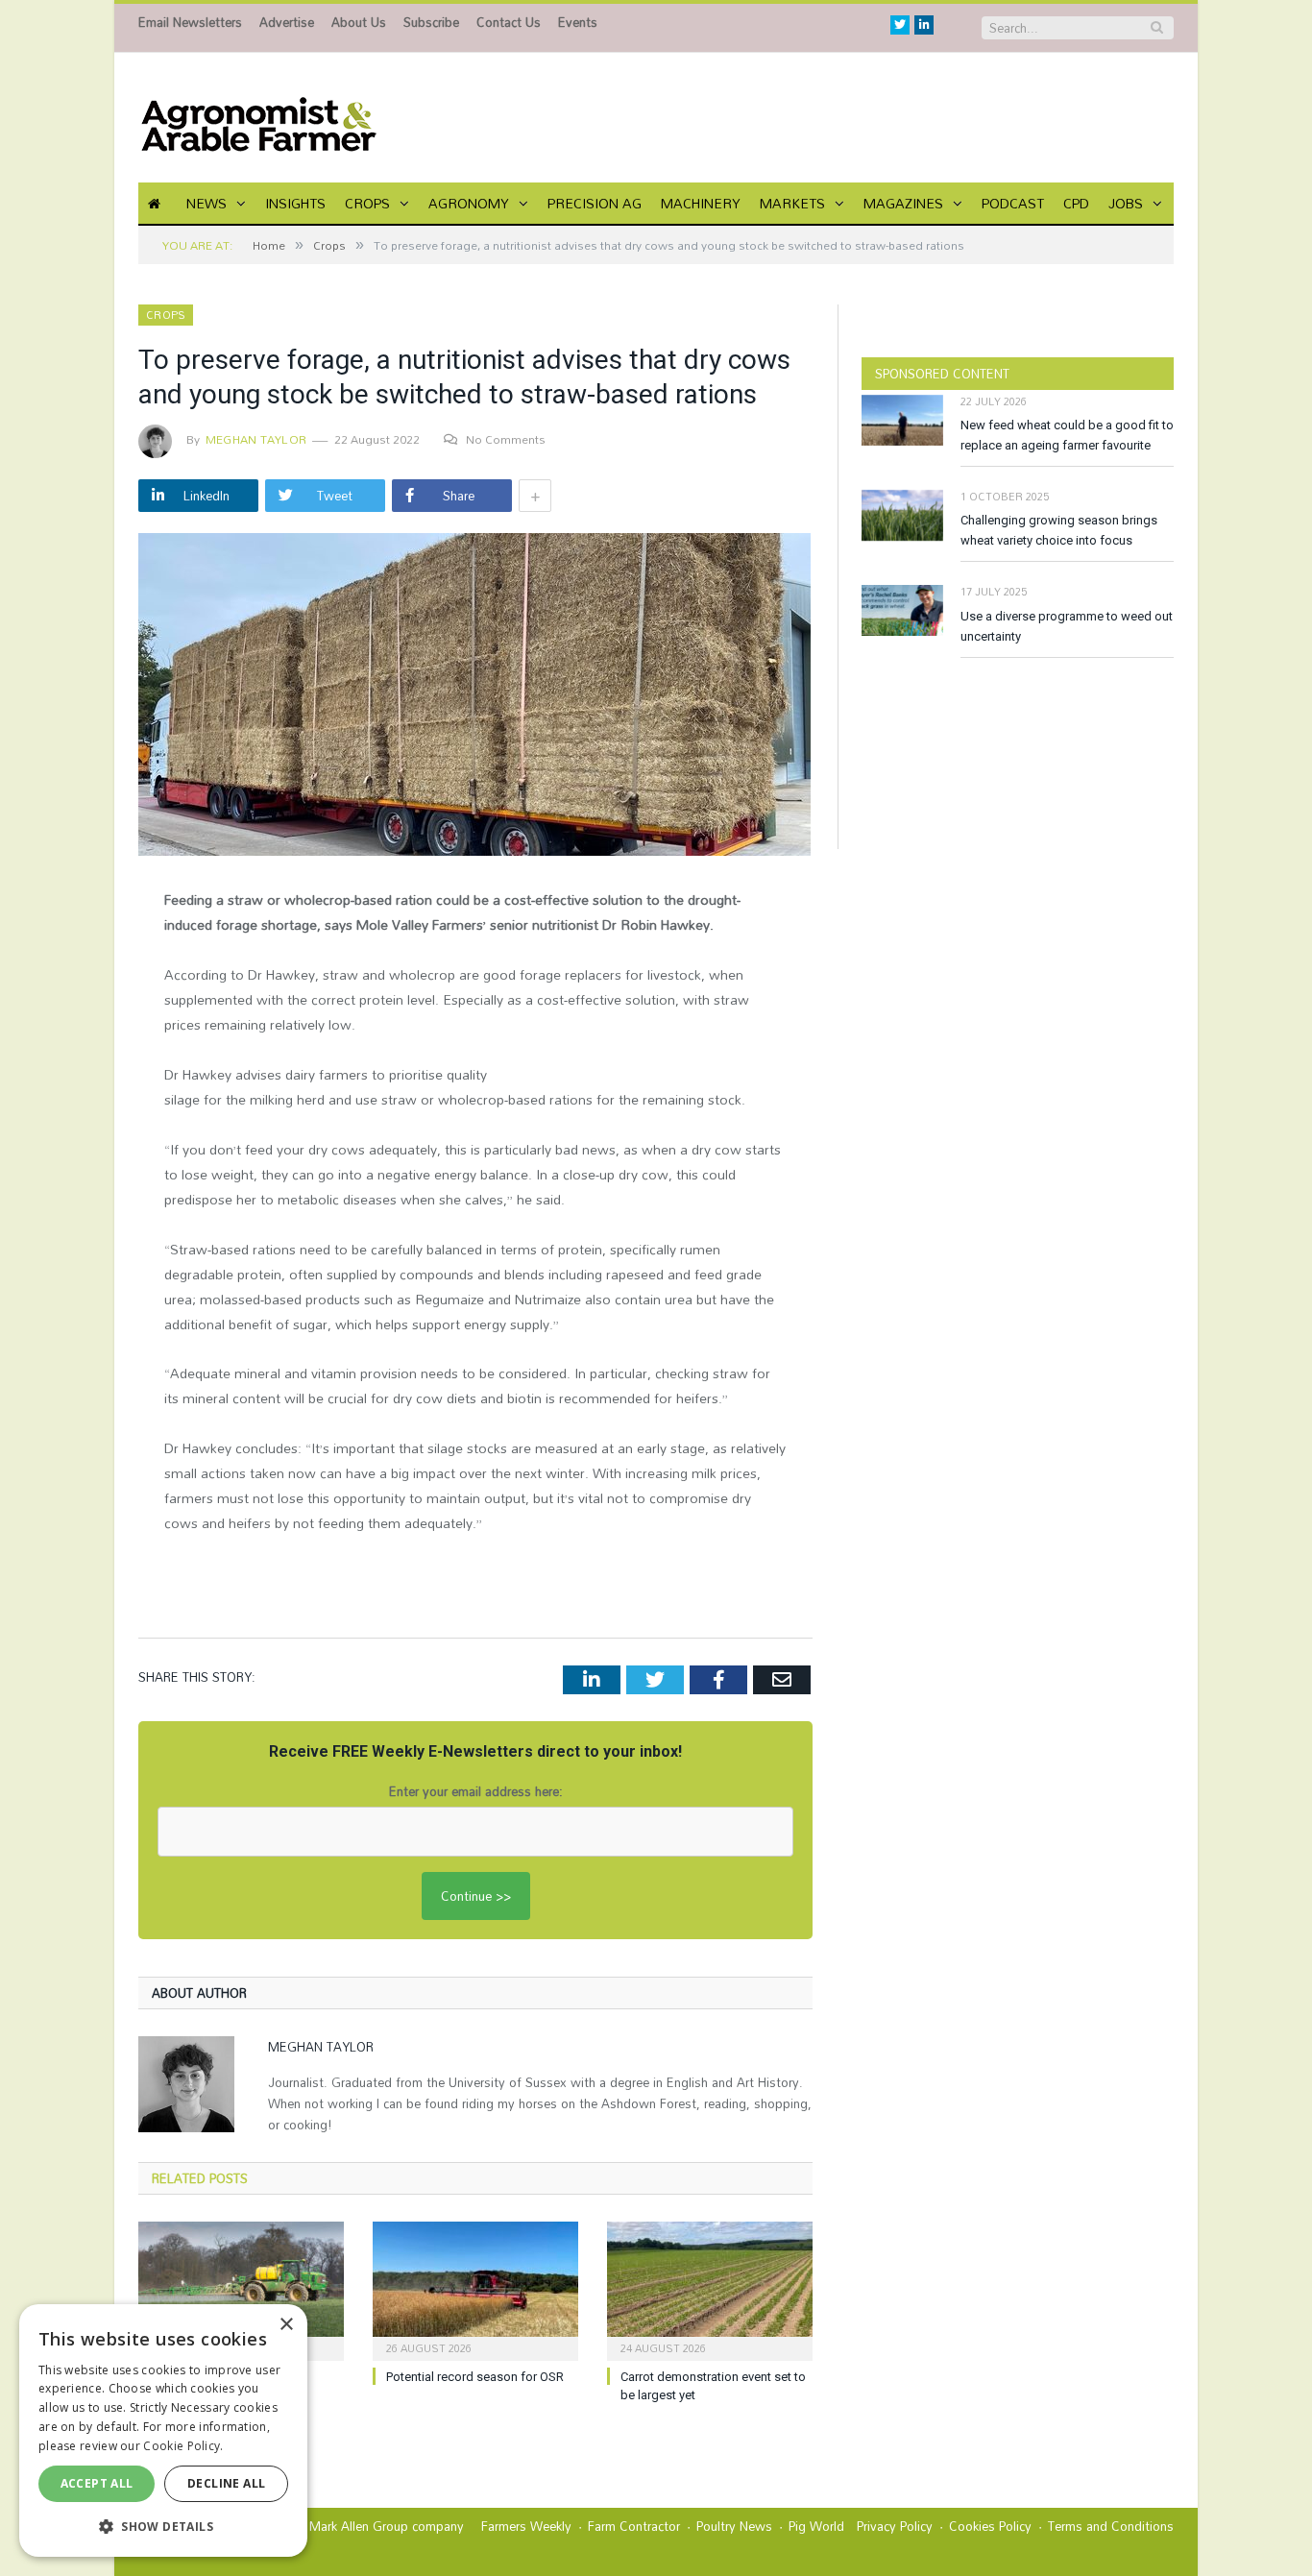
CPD (1076, 203)
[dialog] (163, 2430)
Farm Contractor (634, 2526)
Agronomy (469, 203)
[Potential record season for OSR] (475, 2289)
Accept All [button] (97, 2483)
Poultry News (734, 2526)
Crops (367, 203)
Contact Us (509, 22)
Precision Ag (595, 203)
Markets (792, 203)
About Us (359, 22)
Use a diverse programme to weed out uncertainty (1067, 626)
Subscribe (431, 22)
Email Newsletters (190, 22)
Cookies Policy (990, 2526)
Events (578, 22)
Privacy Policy (895, 2526)
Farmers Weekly (526, 2526)
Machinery (701, 203)
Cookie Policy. (183, 2446)
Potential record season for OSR (475, 2377)
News (207, 203)
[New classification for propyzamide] (241, 2289)
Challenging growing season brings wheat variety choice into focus (1059, 530)
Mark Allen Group (359, 2526)
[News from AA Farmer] (258, 118)
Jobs (1126, 203)
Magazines (903, 203)
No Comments (506, 439)
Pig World (816, 2526)
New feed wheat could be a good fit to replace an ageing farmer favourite (1067, 435)
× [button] (286, 2325)
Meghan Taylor (256, 439)
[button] (163, 2526)
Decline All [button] (226, 2483)
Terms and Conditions (1111, 2526)
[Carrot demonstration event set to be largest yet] (710, 2289)
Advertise (287, 22)
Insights (295, 203)
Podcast (1013, 203)
